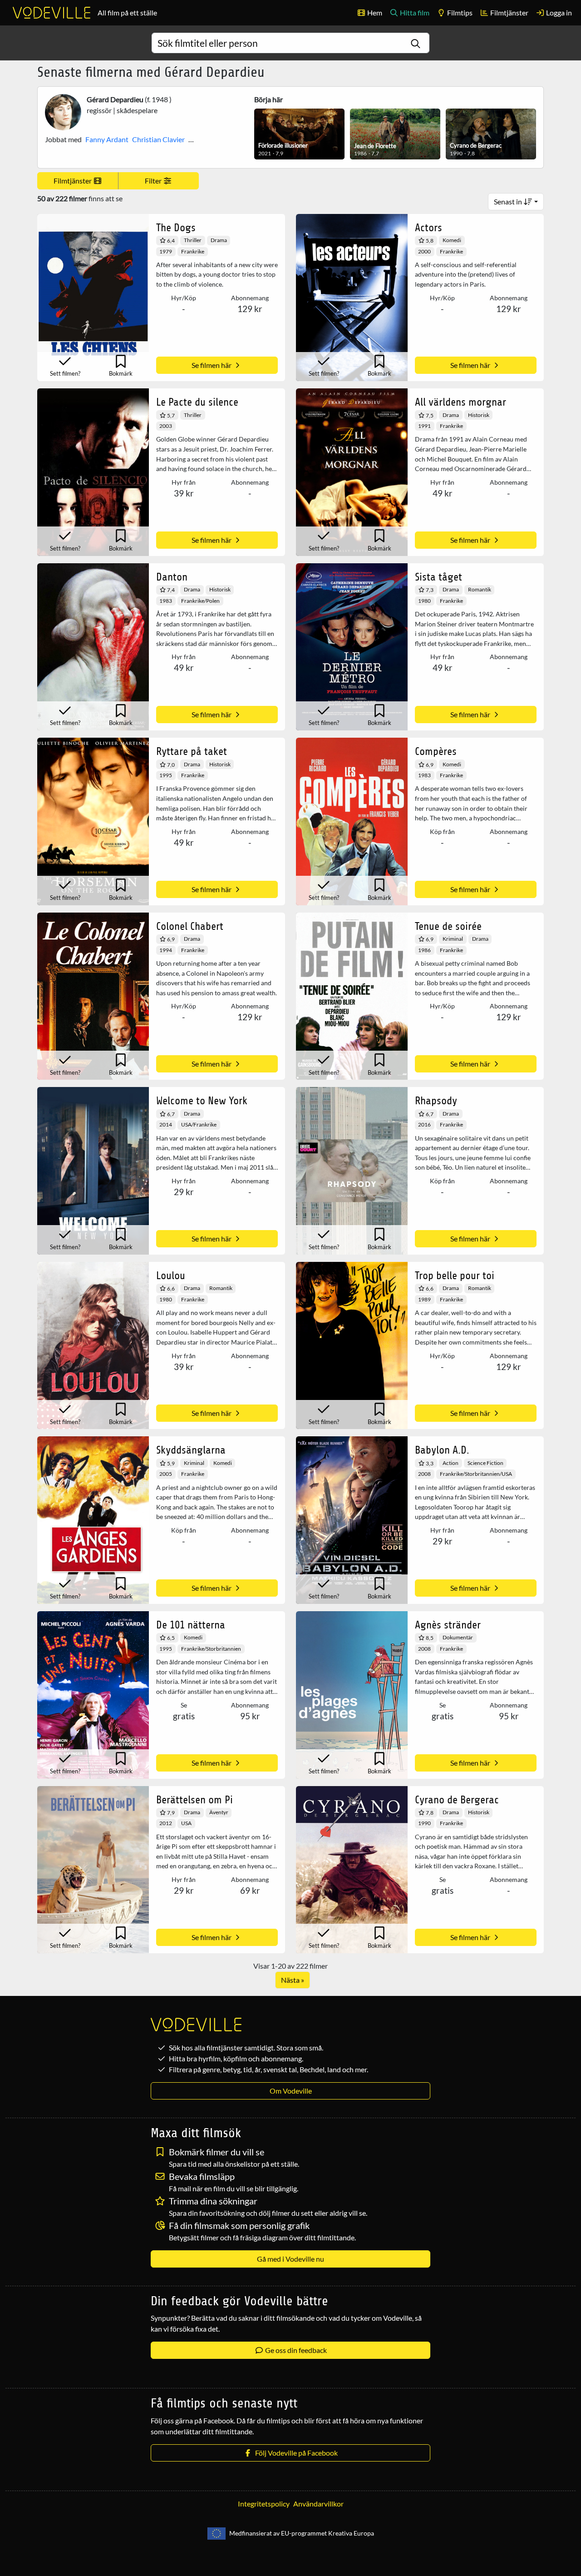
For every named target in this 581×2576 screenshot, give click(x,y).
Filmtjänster (509, 12)
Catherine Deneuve (219, 139)
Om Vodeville (291, 2091)
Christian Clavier (158, 139)
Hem (374, 12)
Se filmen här (212, 365)
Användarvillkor (318, 2504)
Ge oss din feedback (295, 2350)
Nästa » (293, 1980)
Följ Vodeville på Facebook (295, 2453)
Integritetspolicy (264, 2504)
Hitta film (414, 12)
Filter (154, 181)
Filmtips (459, 12)
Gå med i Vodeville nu (290, 2259)
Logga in (558, 12)
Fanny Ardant (107, 139)
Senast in (509, 201)
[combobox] (290, 43)
